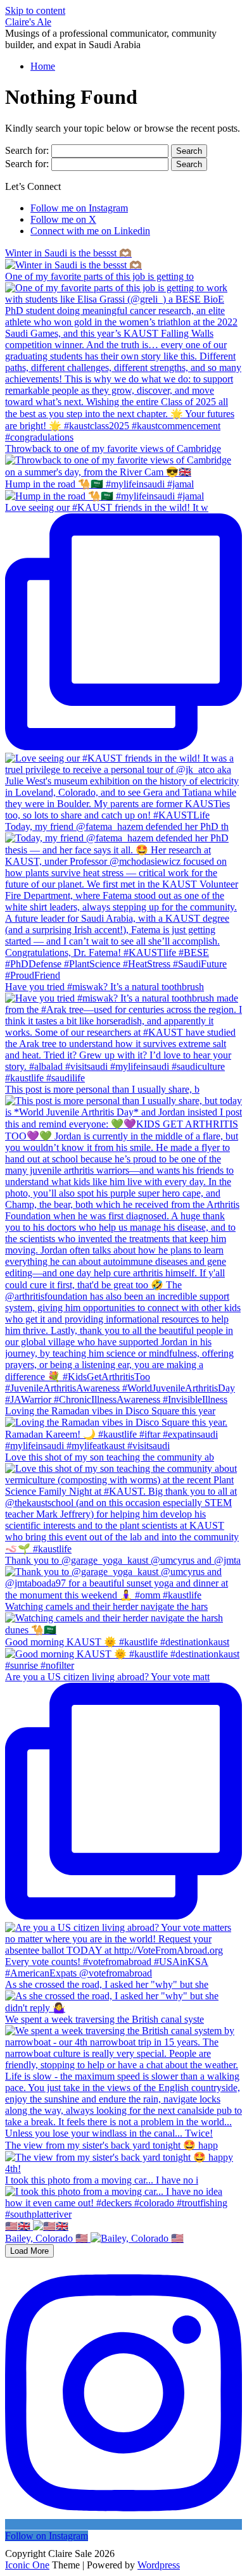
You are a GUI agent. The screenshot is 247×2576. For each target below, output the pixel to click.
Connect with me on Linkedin (90, 231)
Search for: (27, 150)
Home (43, 66)
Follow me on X (63, 219)
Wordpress (159, 2565)
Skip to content (35, 10)
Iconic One (27, 2565)
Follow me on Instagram (79, 208)
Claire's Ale (28, 22)
